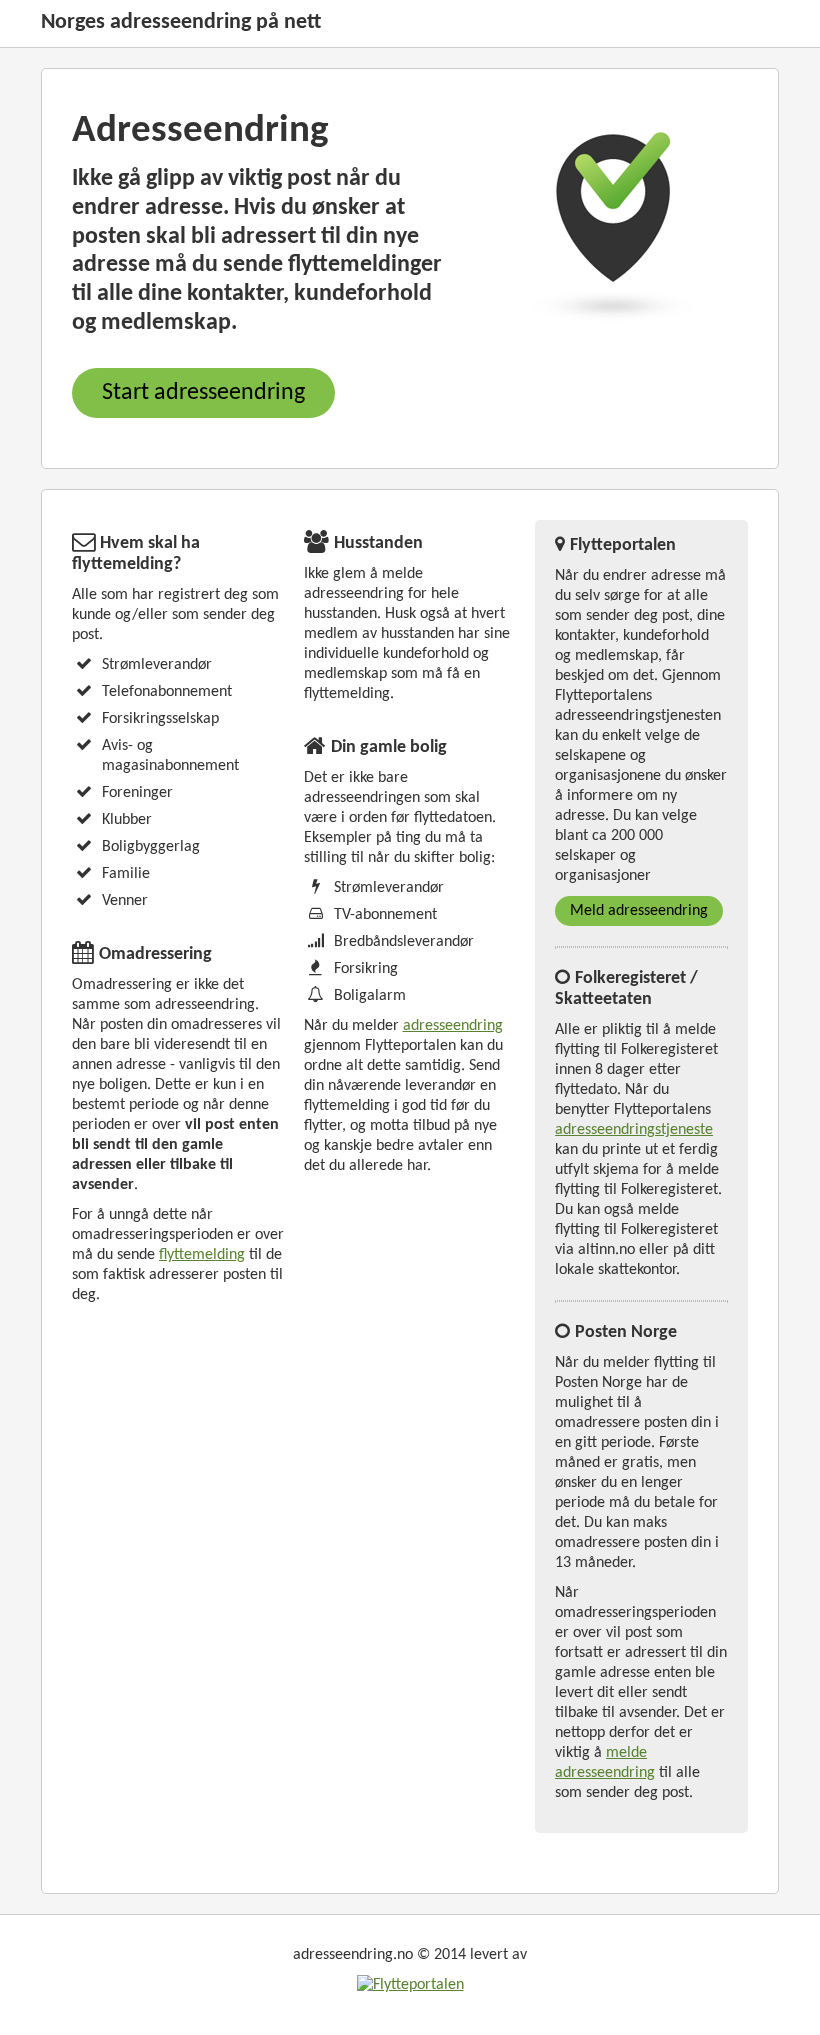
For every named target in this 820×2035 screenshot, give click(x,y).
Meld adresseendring (639, 911)
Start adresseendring (203, 393)
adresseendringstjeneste (634, 1130)
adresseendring (453, 1026)
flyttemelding (202, 1255)
